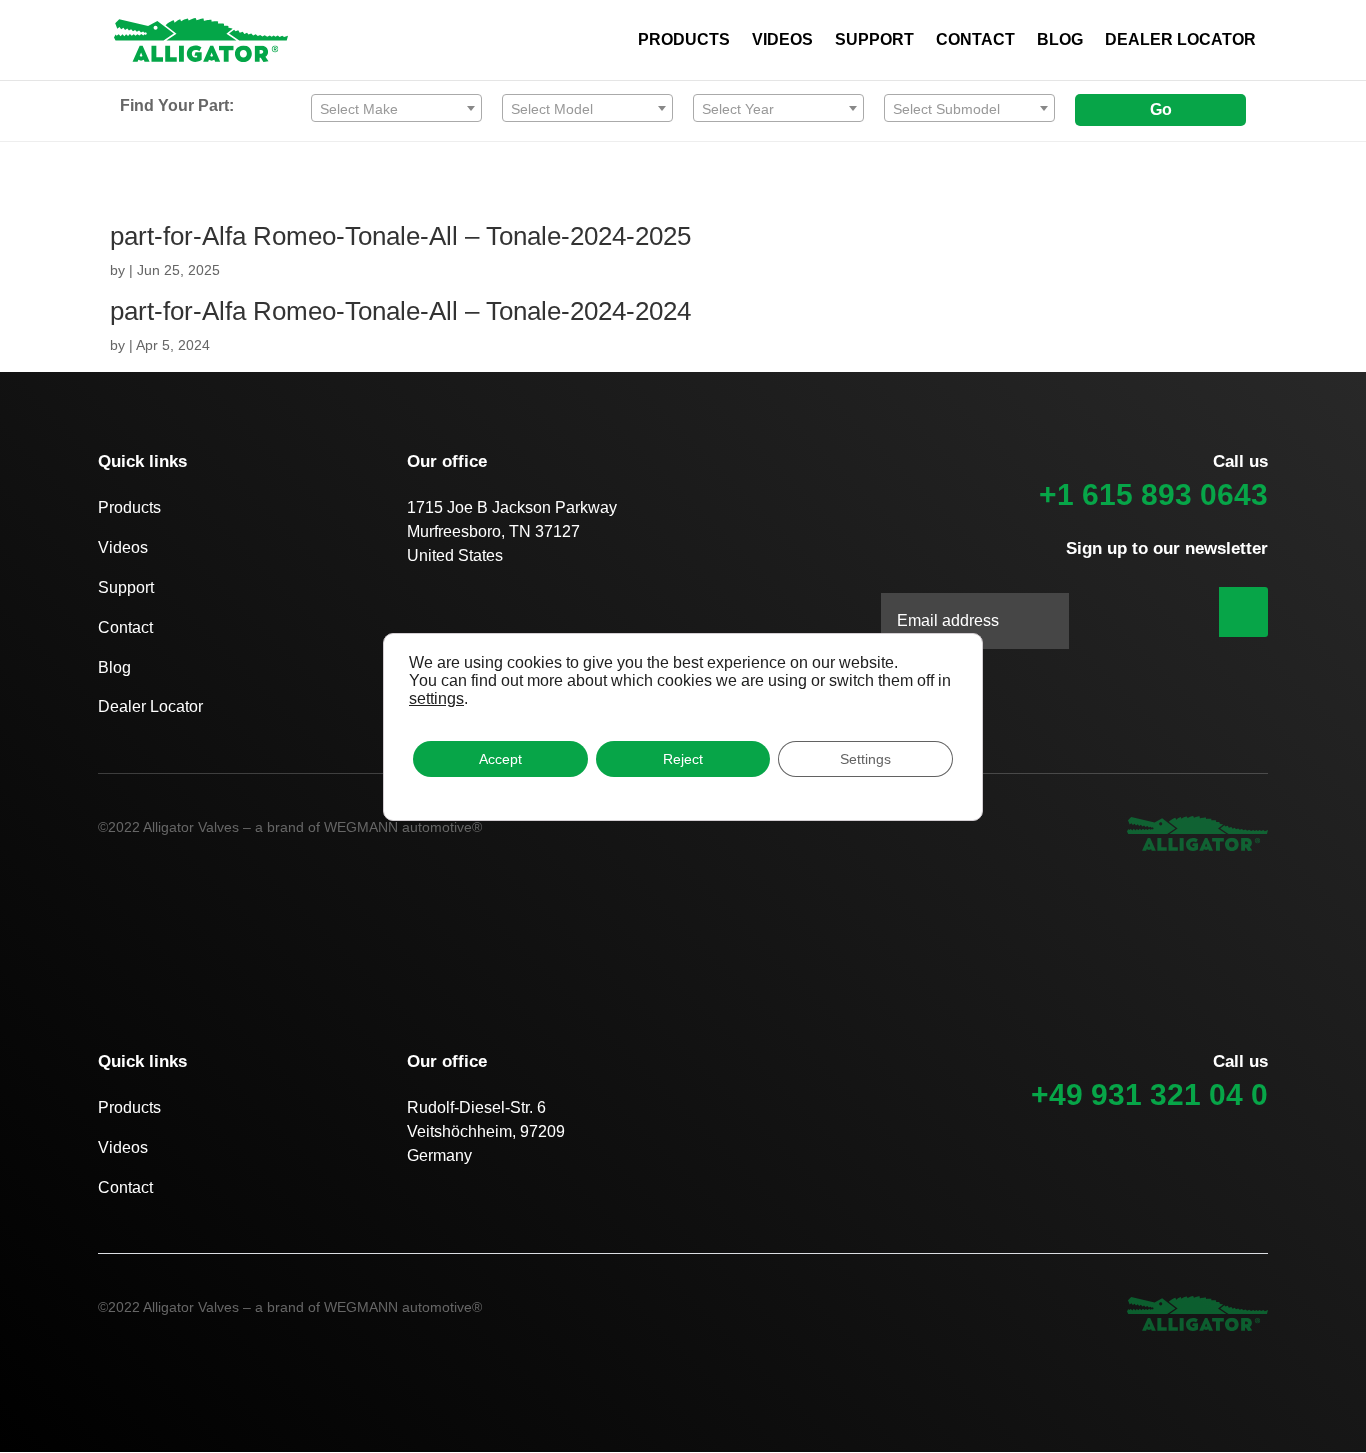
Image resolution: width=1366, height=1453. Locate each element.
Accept (500, 759)
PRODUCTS (684, 40)
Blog (114, 667)
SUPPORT (874, 40)
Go (1161, 109)
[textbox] (396, 109)
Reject (683, 759)
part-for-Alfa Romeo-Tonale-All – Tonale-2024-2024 (400, 311)
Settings (865, 759)
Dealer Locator (150, 706)
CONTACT (975, 40)
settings (436, 698)
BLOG (1060, 40)
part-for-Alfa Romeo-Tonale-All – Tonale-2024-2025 (400, 236)
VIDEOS (782, 40)
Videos (123, 547)
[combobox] (396, 108)
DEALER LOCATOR (1180, 40)
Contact (125, 627)
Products (129, 507)
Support (126, 587)
